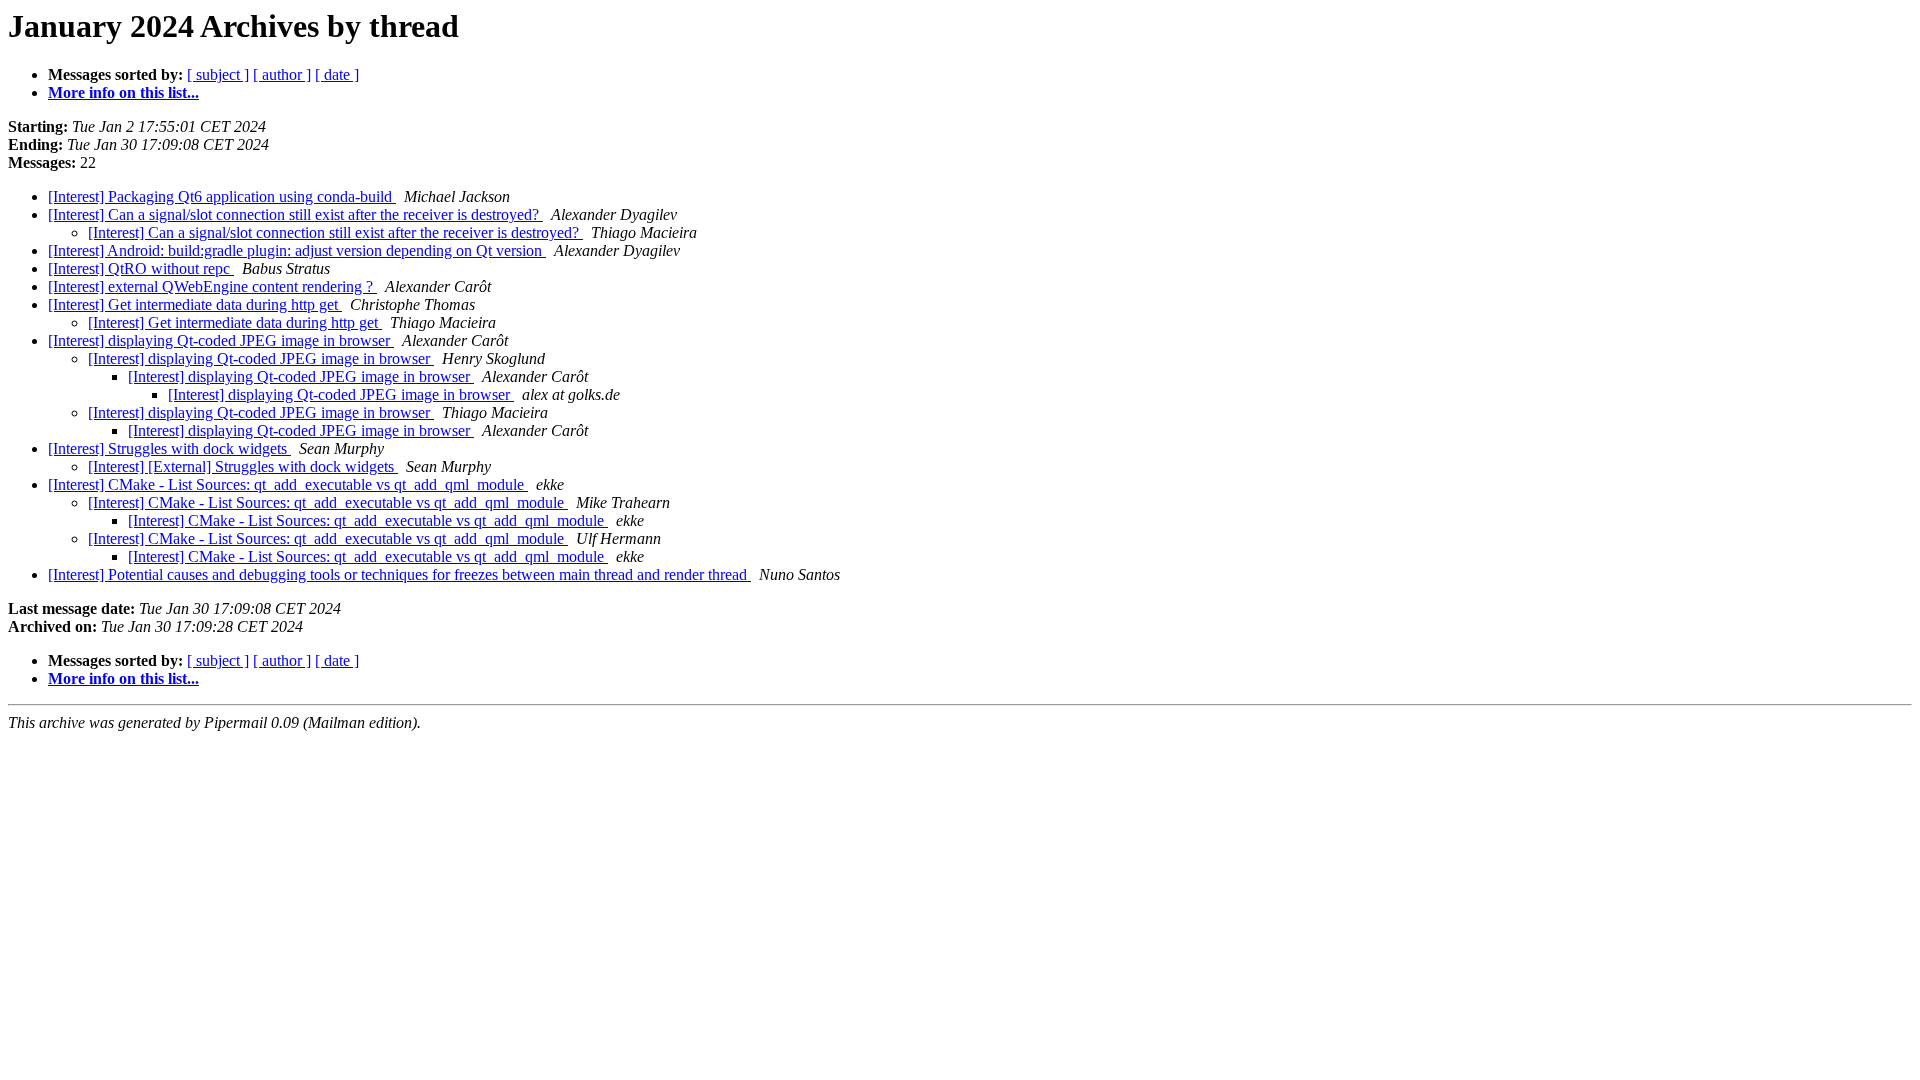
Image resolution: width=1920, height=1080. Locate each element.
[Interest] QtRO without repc (141, 268)
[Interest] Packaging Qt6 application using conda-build (222, 196)
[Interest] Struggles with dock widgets (169, 448)
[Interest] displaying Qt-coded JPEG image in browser (221, 340)
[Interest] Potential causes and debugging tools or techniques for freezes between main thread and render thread (399, 574)
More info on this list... (123, 92)
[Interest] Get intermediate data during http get (195, 304)
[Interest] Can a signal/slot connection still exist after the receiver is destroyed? (295, 214)
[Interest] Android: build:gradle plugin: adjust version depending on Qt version (297, 250)
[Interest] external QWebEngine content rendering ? (212, 286)
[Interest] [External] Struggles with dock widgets (243, 466)
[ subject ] (218, 74)
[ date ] (337, 74)
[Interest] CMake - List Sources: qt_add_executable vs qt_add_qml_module (288, 484)
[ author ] (282, 74)
